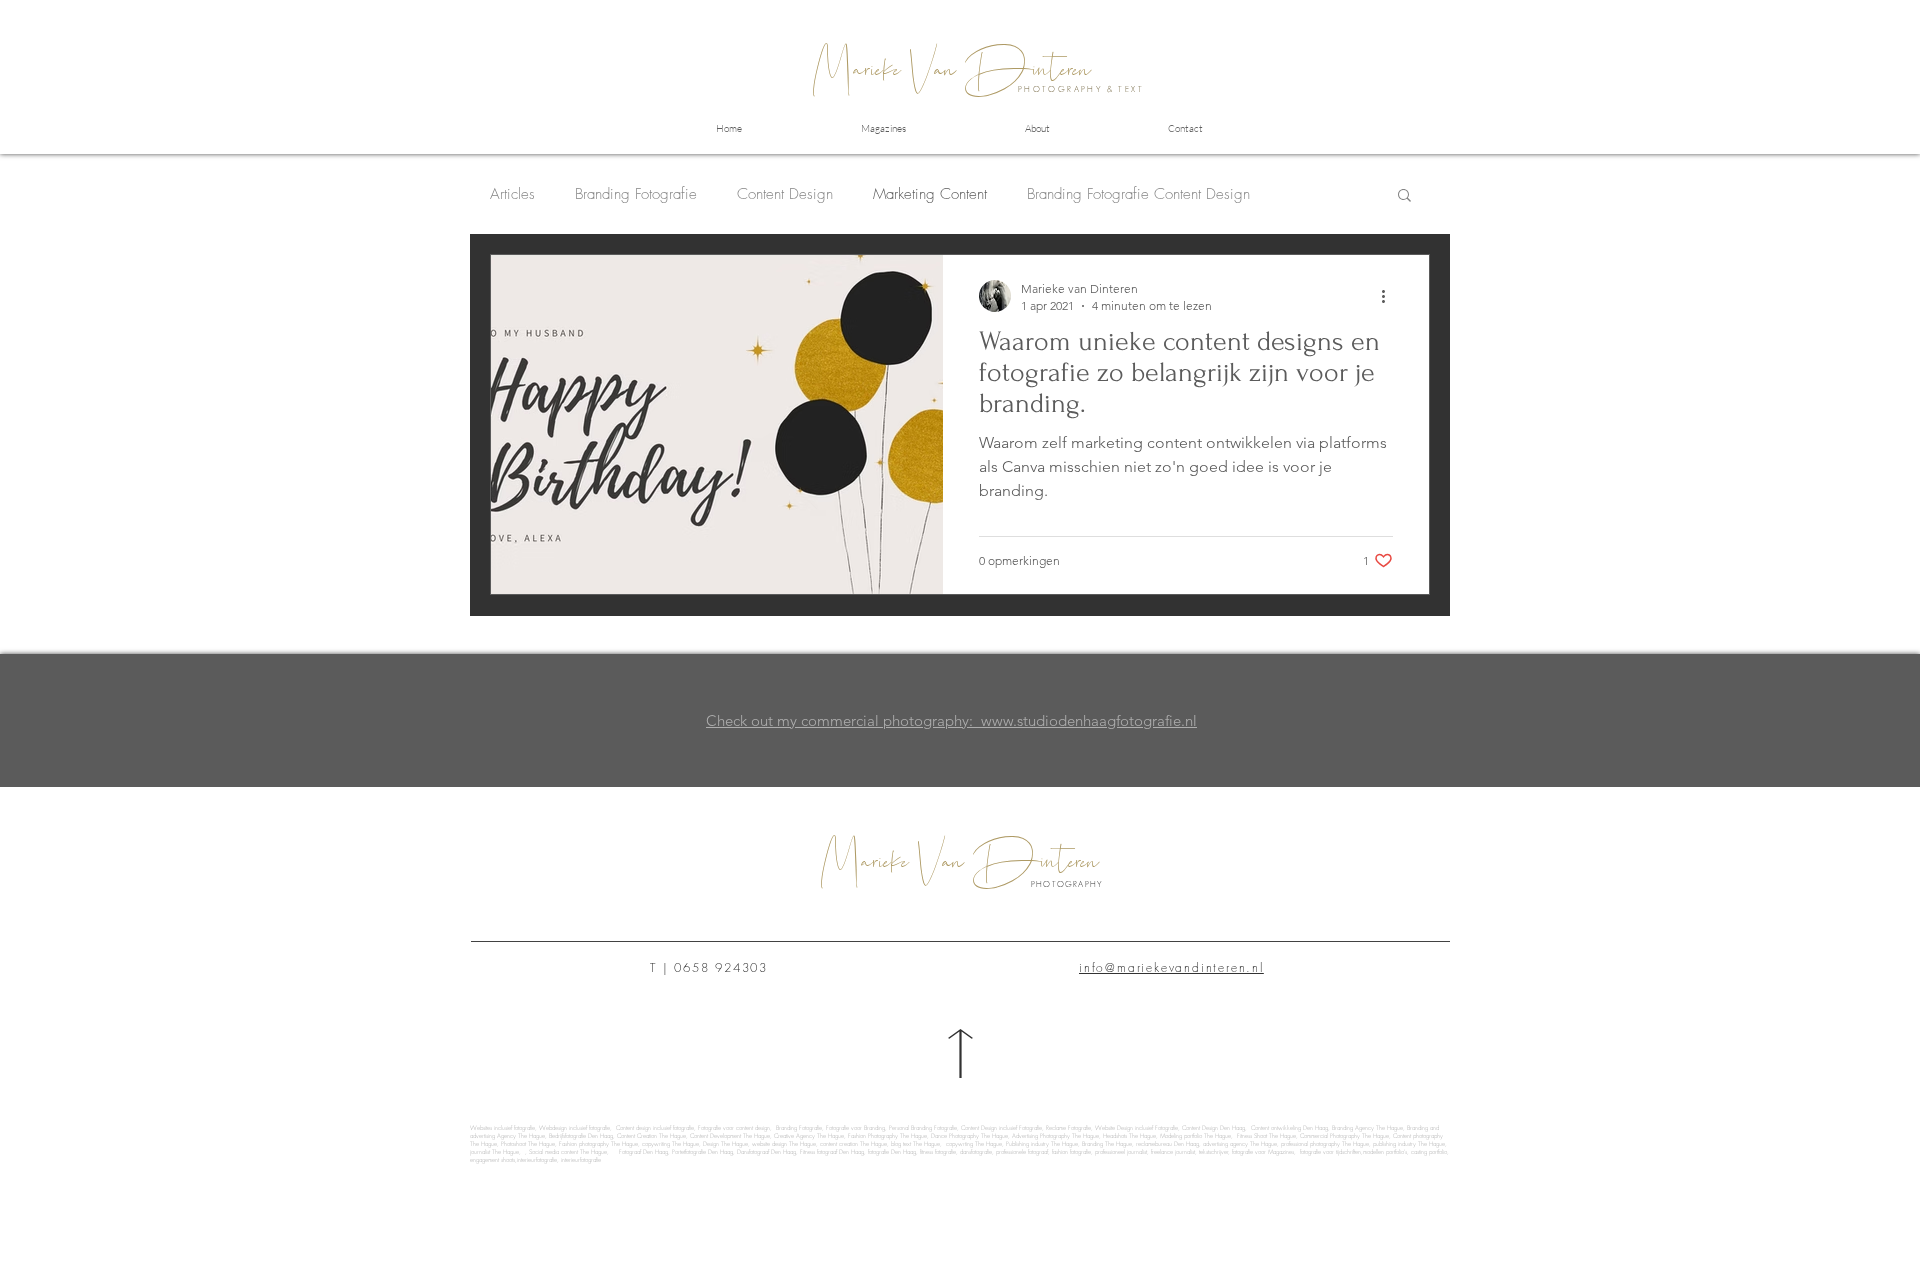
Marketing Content (930, 194)
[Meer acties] (1390, 296)
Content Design (785, 194)
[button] (1404, 196)
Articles (512, 194)
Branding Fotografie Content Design (1138, 194)
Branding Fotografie (636, 194)
